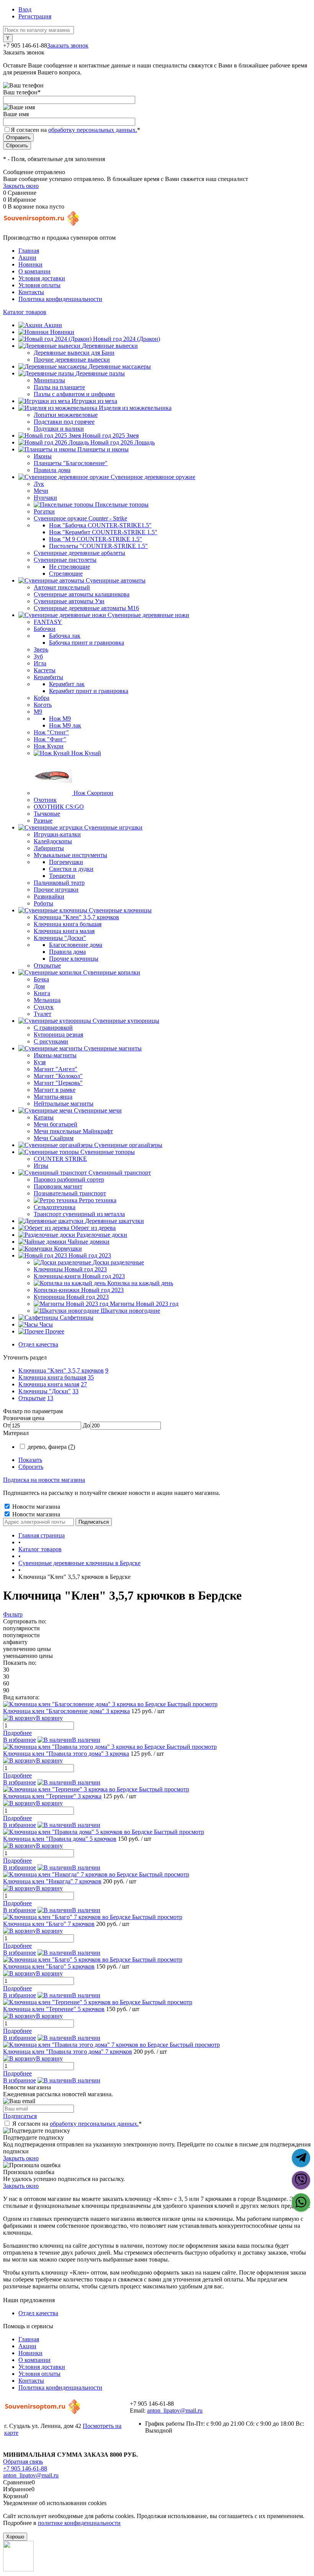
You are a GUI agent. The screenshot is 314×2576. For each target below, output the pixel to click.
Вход (25, 9)
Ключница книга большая (52, 1377)
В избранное (20, 1740)
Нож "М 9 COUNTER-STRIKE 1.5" (96, 539)
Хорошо (15, 2537)
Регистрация (35, 16)
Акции (27, 258)
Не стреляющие (70, 567)
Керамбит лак (67, 684)
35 (91, 1377)
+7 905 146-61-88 (25, 2468)
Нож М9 (60, 718)
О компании (34, 271)
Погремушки (66, 862)
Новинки (30, 264)
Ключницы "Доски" (45, 1391)
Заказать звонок (68, 45)
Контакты (31, 292)
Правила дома (67, 952)
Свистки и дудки (71, 869)
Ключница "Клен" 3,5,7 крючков (61, 1370)
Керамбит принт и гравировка (89, 691)
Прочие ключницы (74, 959)
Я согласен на (75, 130)
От (7, 1425)
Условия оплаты (39, 285)
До (86, 1425)
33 (75, 1391)
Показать (30, 1460)
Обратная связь (23, 2462)
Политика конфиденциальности (60, 299)
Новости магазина (35, 1507)
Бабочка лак (65, 636)
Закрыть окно (21, 186)
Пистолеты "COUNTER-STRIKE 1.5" (98, 546)
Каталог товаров (25, 312)
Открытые (32, 1398)
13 (50, 1398)
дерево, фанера (51, 1447)
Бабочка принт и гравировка (87, 643)
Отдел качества (38, 1344)
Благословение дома (76, 945)
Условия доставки (42, 278)
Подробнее (17, 1733)
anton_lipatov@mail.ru (175, 2411)
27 (84, 1384)
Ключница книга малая (49, 1384)
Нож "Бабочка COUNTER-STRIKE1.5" (100, 525)
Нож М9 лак (65, 725)
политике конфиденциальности (79, 2523)
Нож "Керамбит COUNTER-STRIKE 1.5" (103, 532)
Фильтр (13, 1614)
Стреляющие (66, 574)
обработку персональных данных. (93, 130)
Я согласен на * (77, 2124)
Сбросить (31, 1467)
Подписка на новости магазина (44, 1480)
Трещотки (62, 876)
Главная (29, 251)
